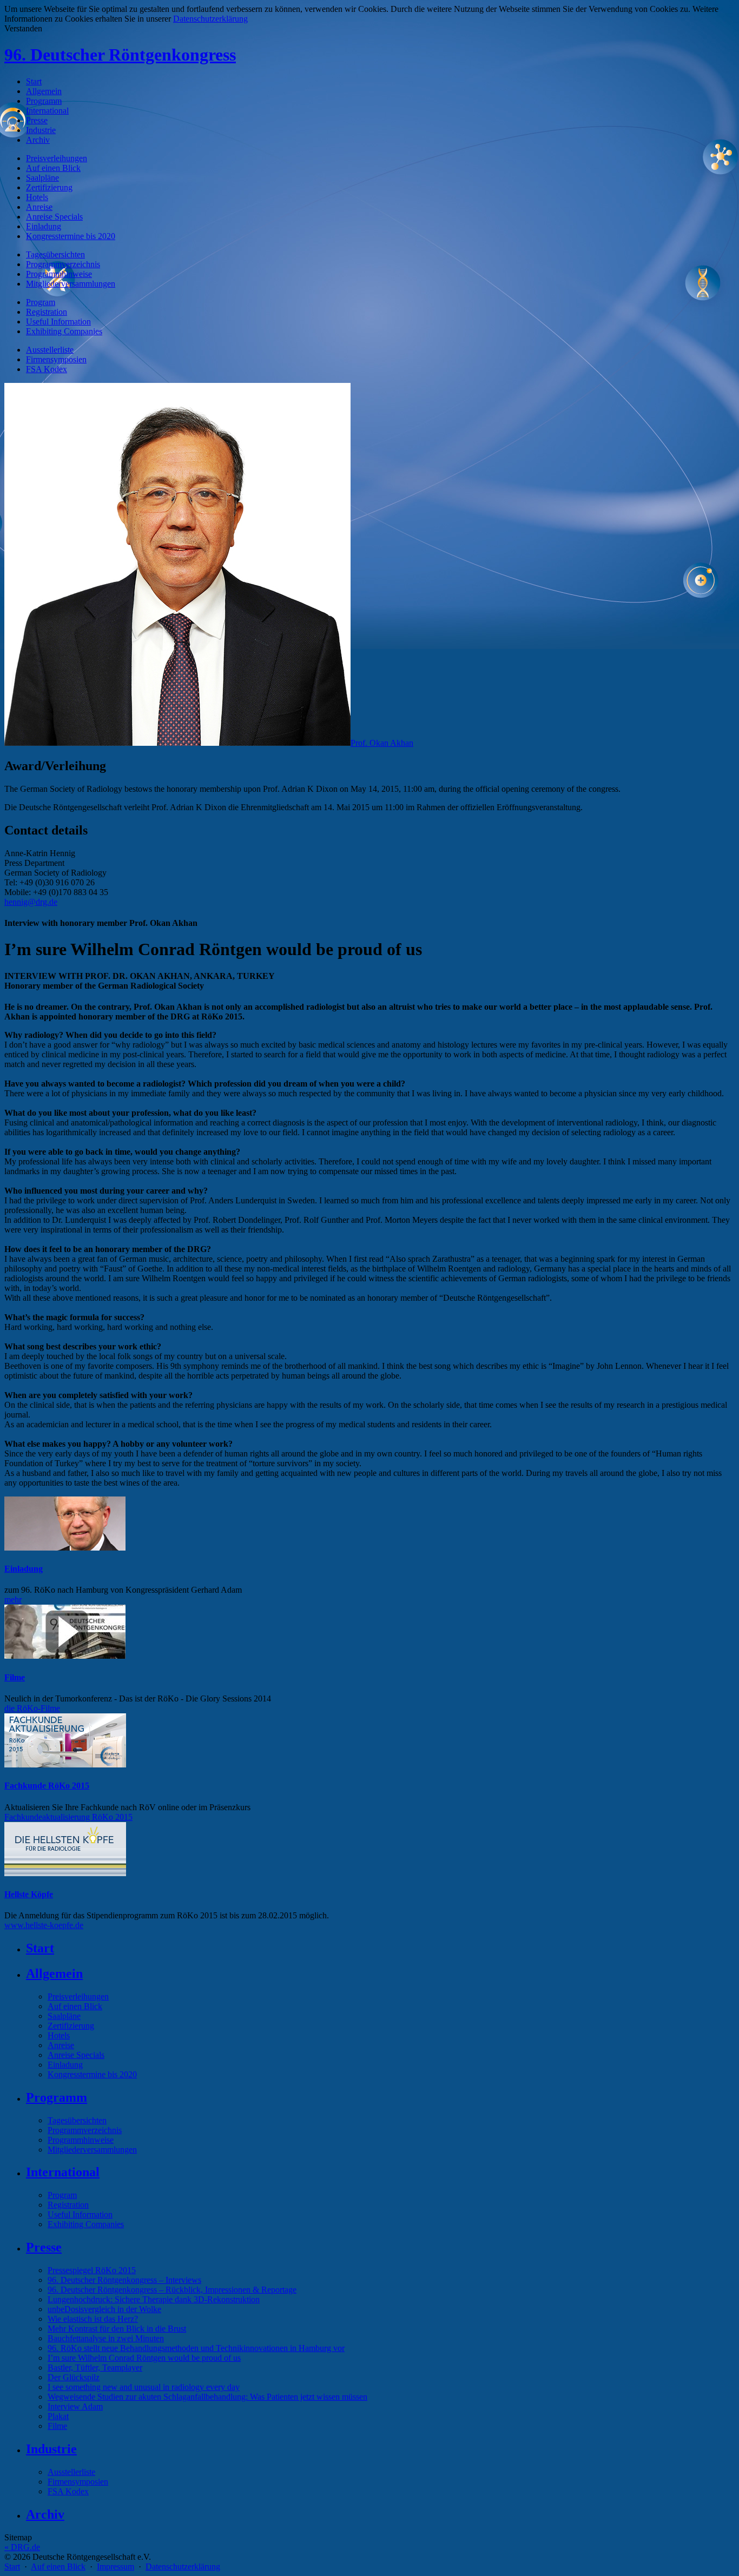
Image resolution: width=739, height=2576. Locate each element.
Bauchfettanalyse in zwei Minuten (106, 2338)
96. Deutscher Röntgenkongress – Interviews (124, 2280)
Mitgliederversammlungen (71, 284)
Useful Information (58, 322)
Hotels (37, 197)
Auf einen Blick (53, 168)
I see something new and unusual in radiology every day (144, 2387)
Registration (47, 312)
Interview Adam (75, 2406)
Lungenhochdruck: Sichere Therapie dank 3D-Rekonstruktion (154, 2299)
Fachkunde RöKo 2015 (47, 1786)
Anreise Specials (54, 217)
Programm (44, 101)
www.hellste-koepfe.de (44, 1925)
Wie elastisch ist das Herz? (93, 2319)
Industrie (41, 130)
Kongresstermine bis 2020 (71, 236)
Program (41, 302)
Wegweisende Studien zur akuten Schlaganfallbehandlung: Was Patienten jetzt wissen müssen (207, 2397)
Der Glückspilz (74, 2377)
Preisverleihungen (57, 158)
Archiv (38, 140)
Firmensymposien (56, 359)
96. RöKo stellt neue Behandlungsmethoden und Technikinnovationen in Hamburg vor (196, 2348)
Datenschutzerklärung (183, 2567)
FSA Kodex (47, 369)
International (47, 111)
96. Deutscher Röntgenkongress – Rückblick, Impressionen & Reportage (172, 2290)
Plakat (58, 2416)
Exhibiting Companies (64, 331)
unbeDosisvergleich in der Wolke (104, 2309)
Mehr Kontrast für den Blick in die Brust (117, 2329)
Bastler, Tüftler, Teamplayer (95, 2368)
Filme (15, 1677)
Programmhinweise (59, 274)
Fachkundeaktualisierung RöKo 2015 (68, 1817)
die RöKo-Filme (32, 1708)
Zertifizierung (49, 187)
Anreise (39, 207)
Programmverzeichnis (63, 264)
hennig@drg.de (31, 902)
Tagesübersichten (55, 254)
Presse (37, 120)
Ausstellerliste (50, 350)
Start (34, 81)
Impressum (116, 2567)
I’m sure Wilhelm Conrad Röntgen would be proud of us (144, 2358)
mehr (13, 1600)
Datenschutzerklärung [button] (210, 19)
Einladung (44, 226)
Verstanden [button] (23, 28)
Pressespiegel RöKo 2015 (92, 2270)
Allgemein (44, 91)
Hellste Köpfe (29, 1894)
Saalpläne (42, 178)
